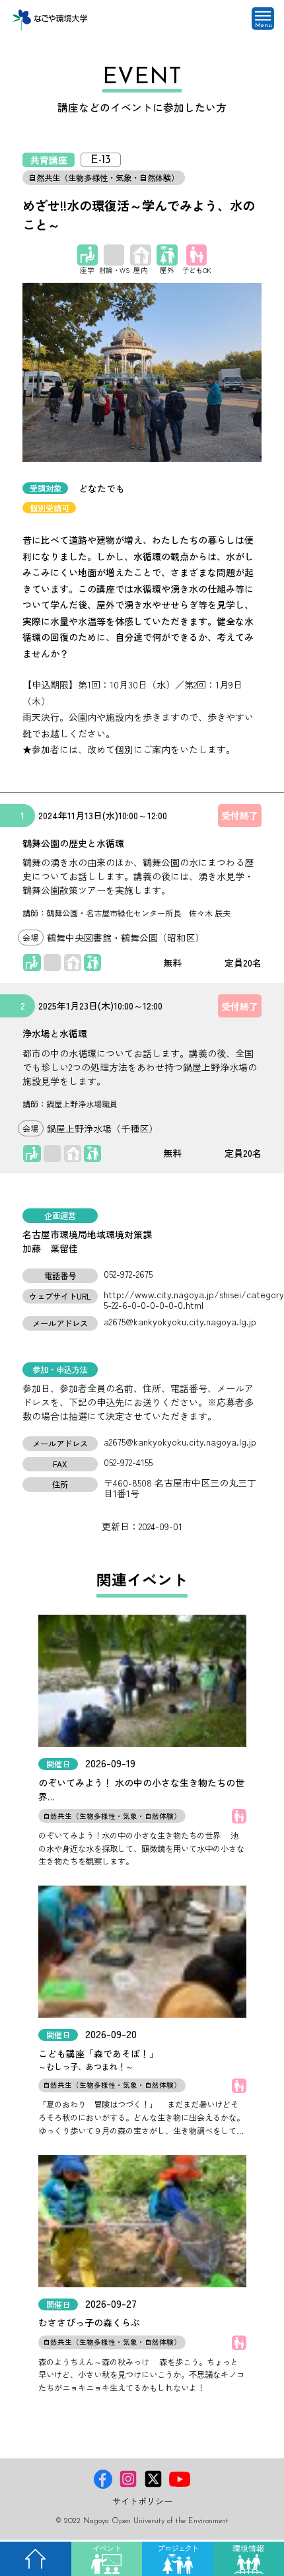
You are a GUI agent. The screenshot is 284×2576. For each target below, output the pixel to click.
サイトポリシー (142, 2501)
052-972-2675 (128, 1274)
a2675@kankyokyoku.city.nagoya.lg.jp (180, 1321)
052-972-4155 (128, 1462)
